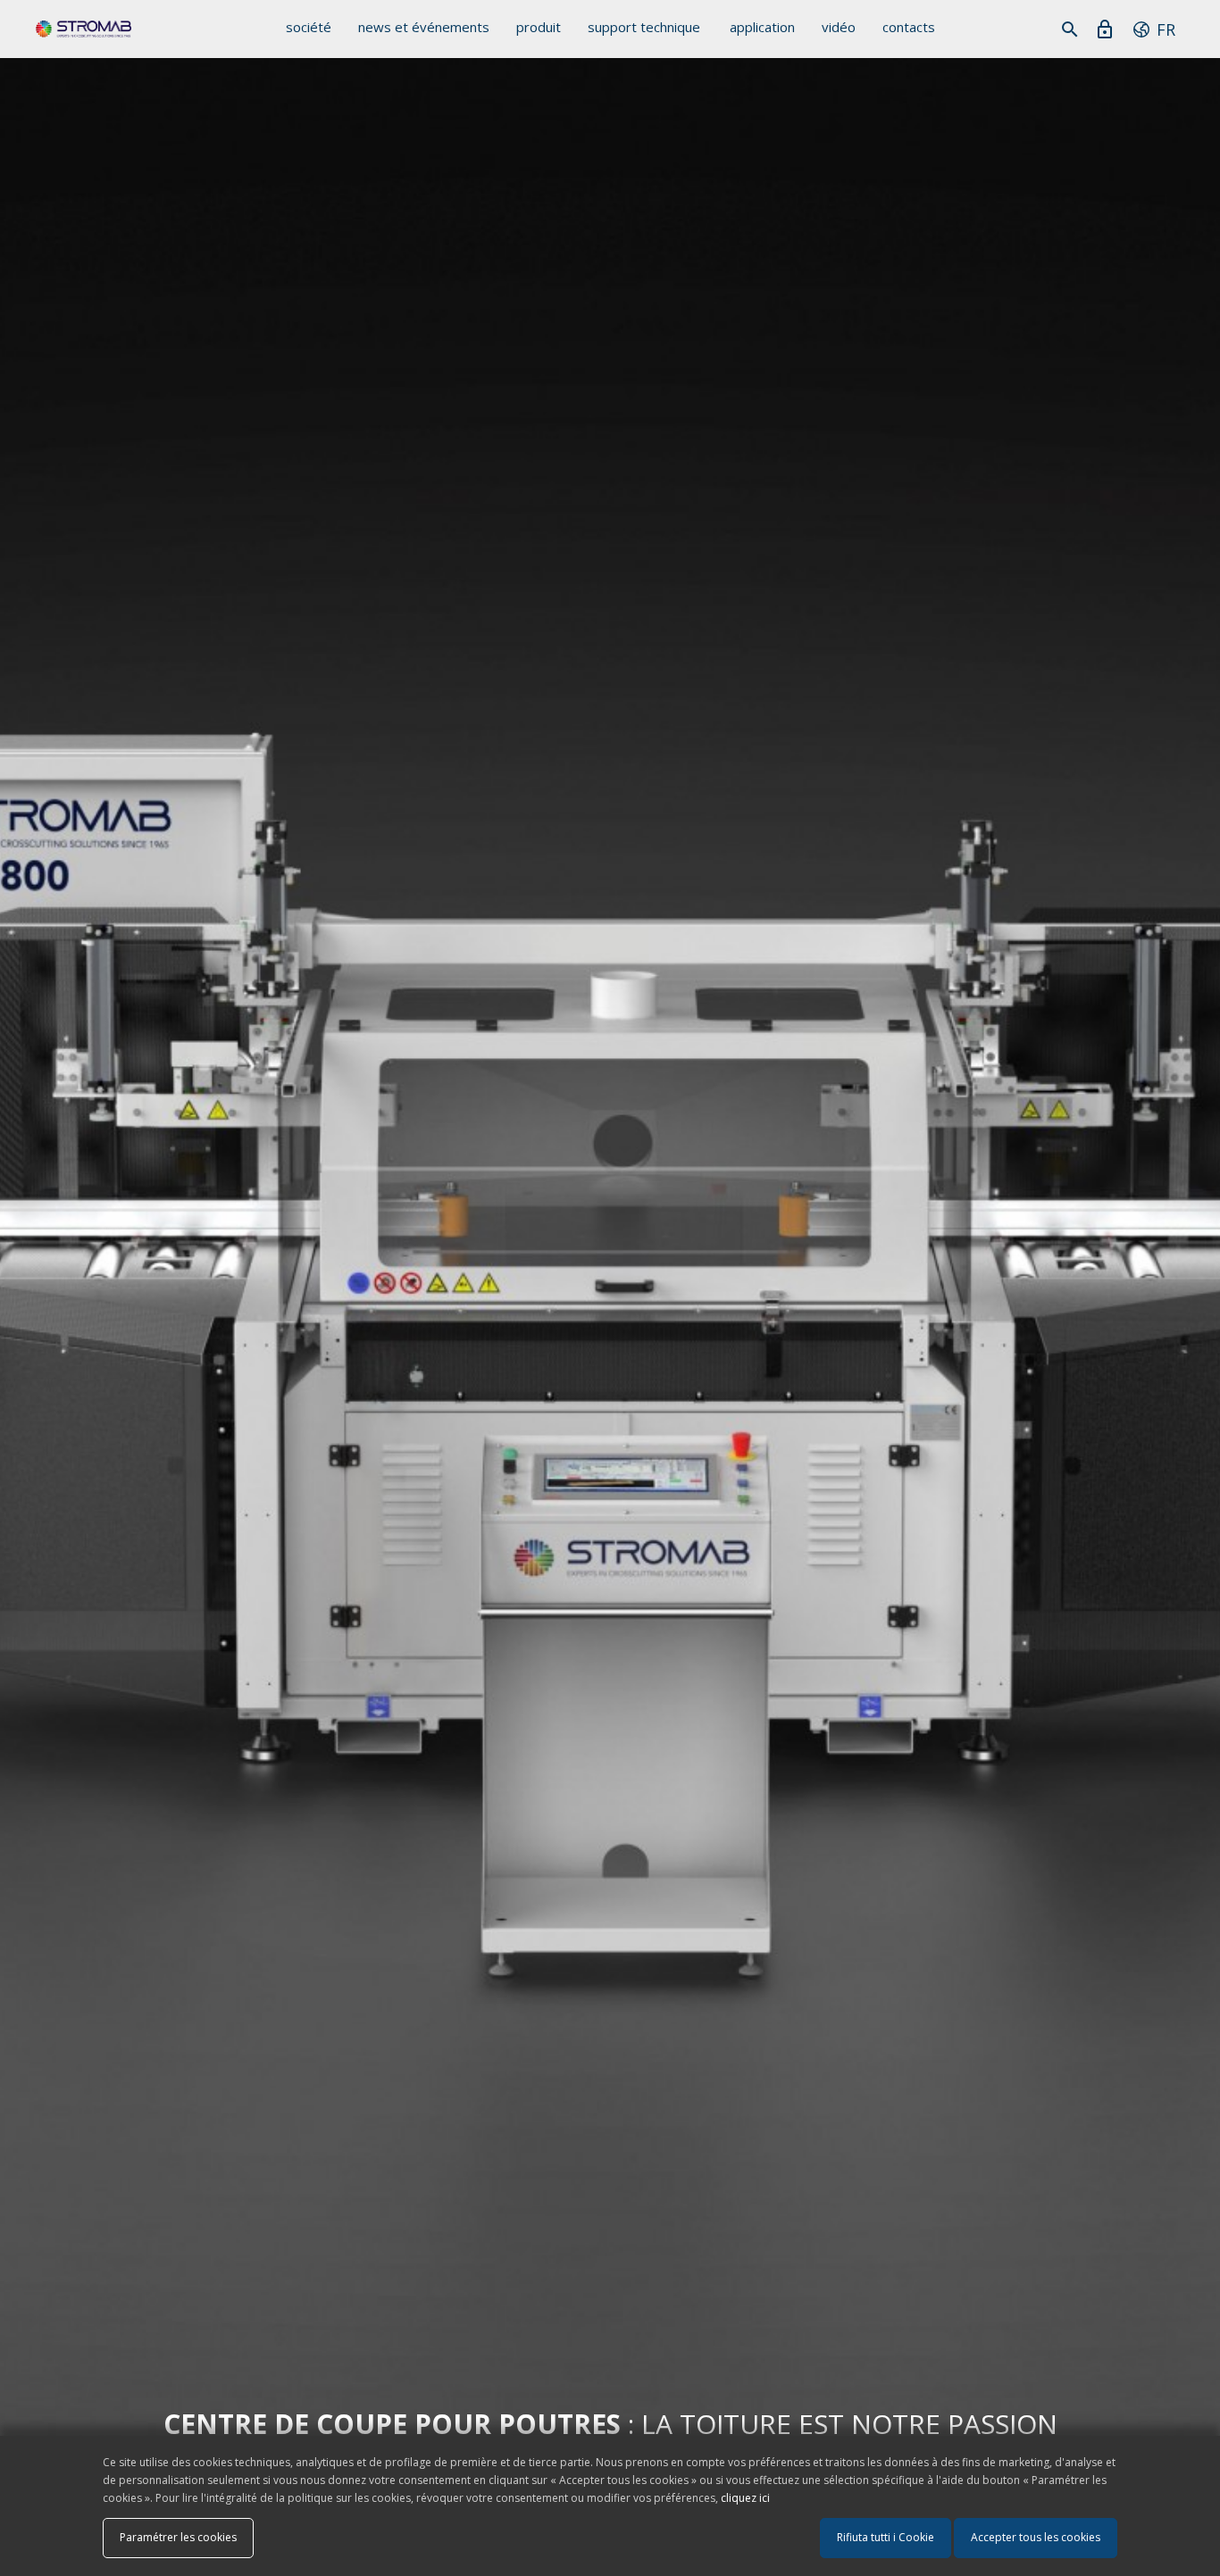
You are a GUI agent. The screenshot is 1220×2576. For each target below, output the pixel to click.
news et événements (424, 27)
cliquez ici (745, 2498)
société (309, 27)
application (762, 27)
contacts (909, 27)
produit (539, 27)
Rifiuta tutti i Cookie (886, 2537)
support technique (644, 27)
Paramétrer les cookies (178, 2537)
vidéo (839, 27)
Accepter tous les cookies (1036, 2537)
